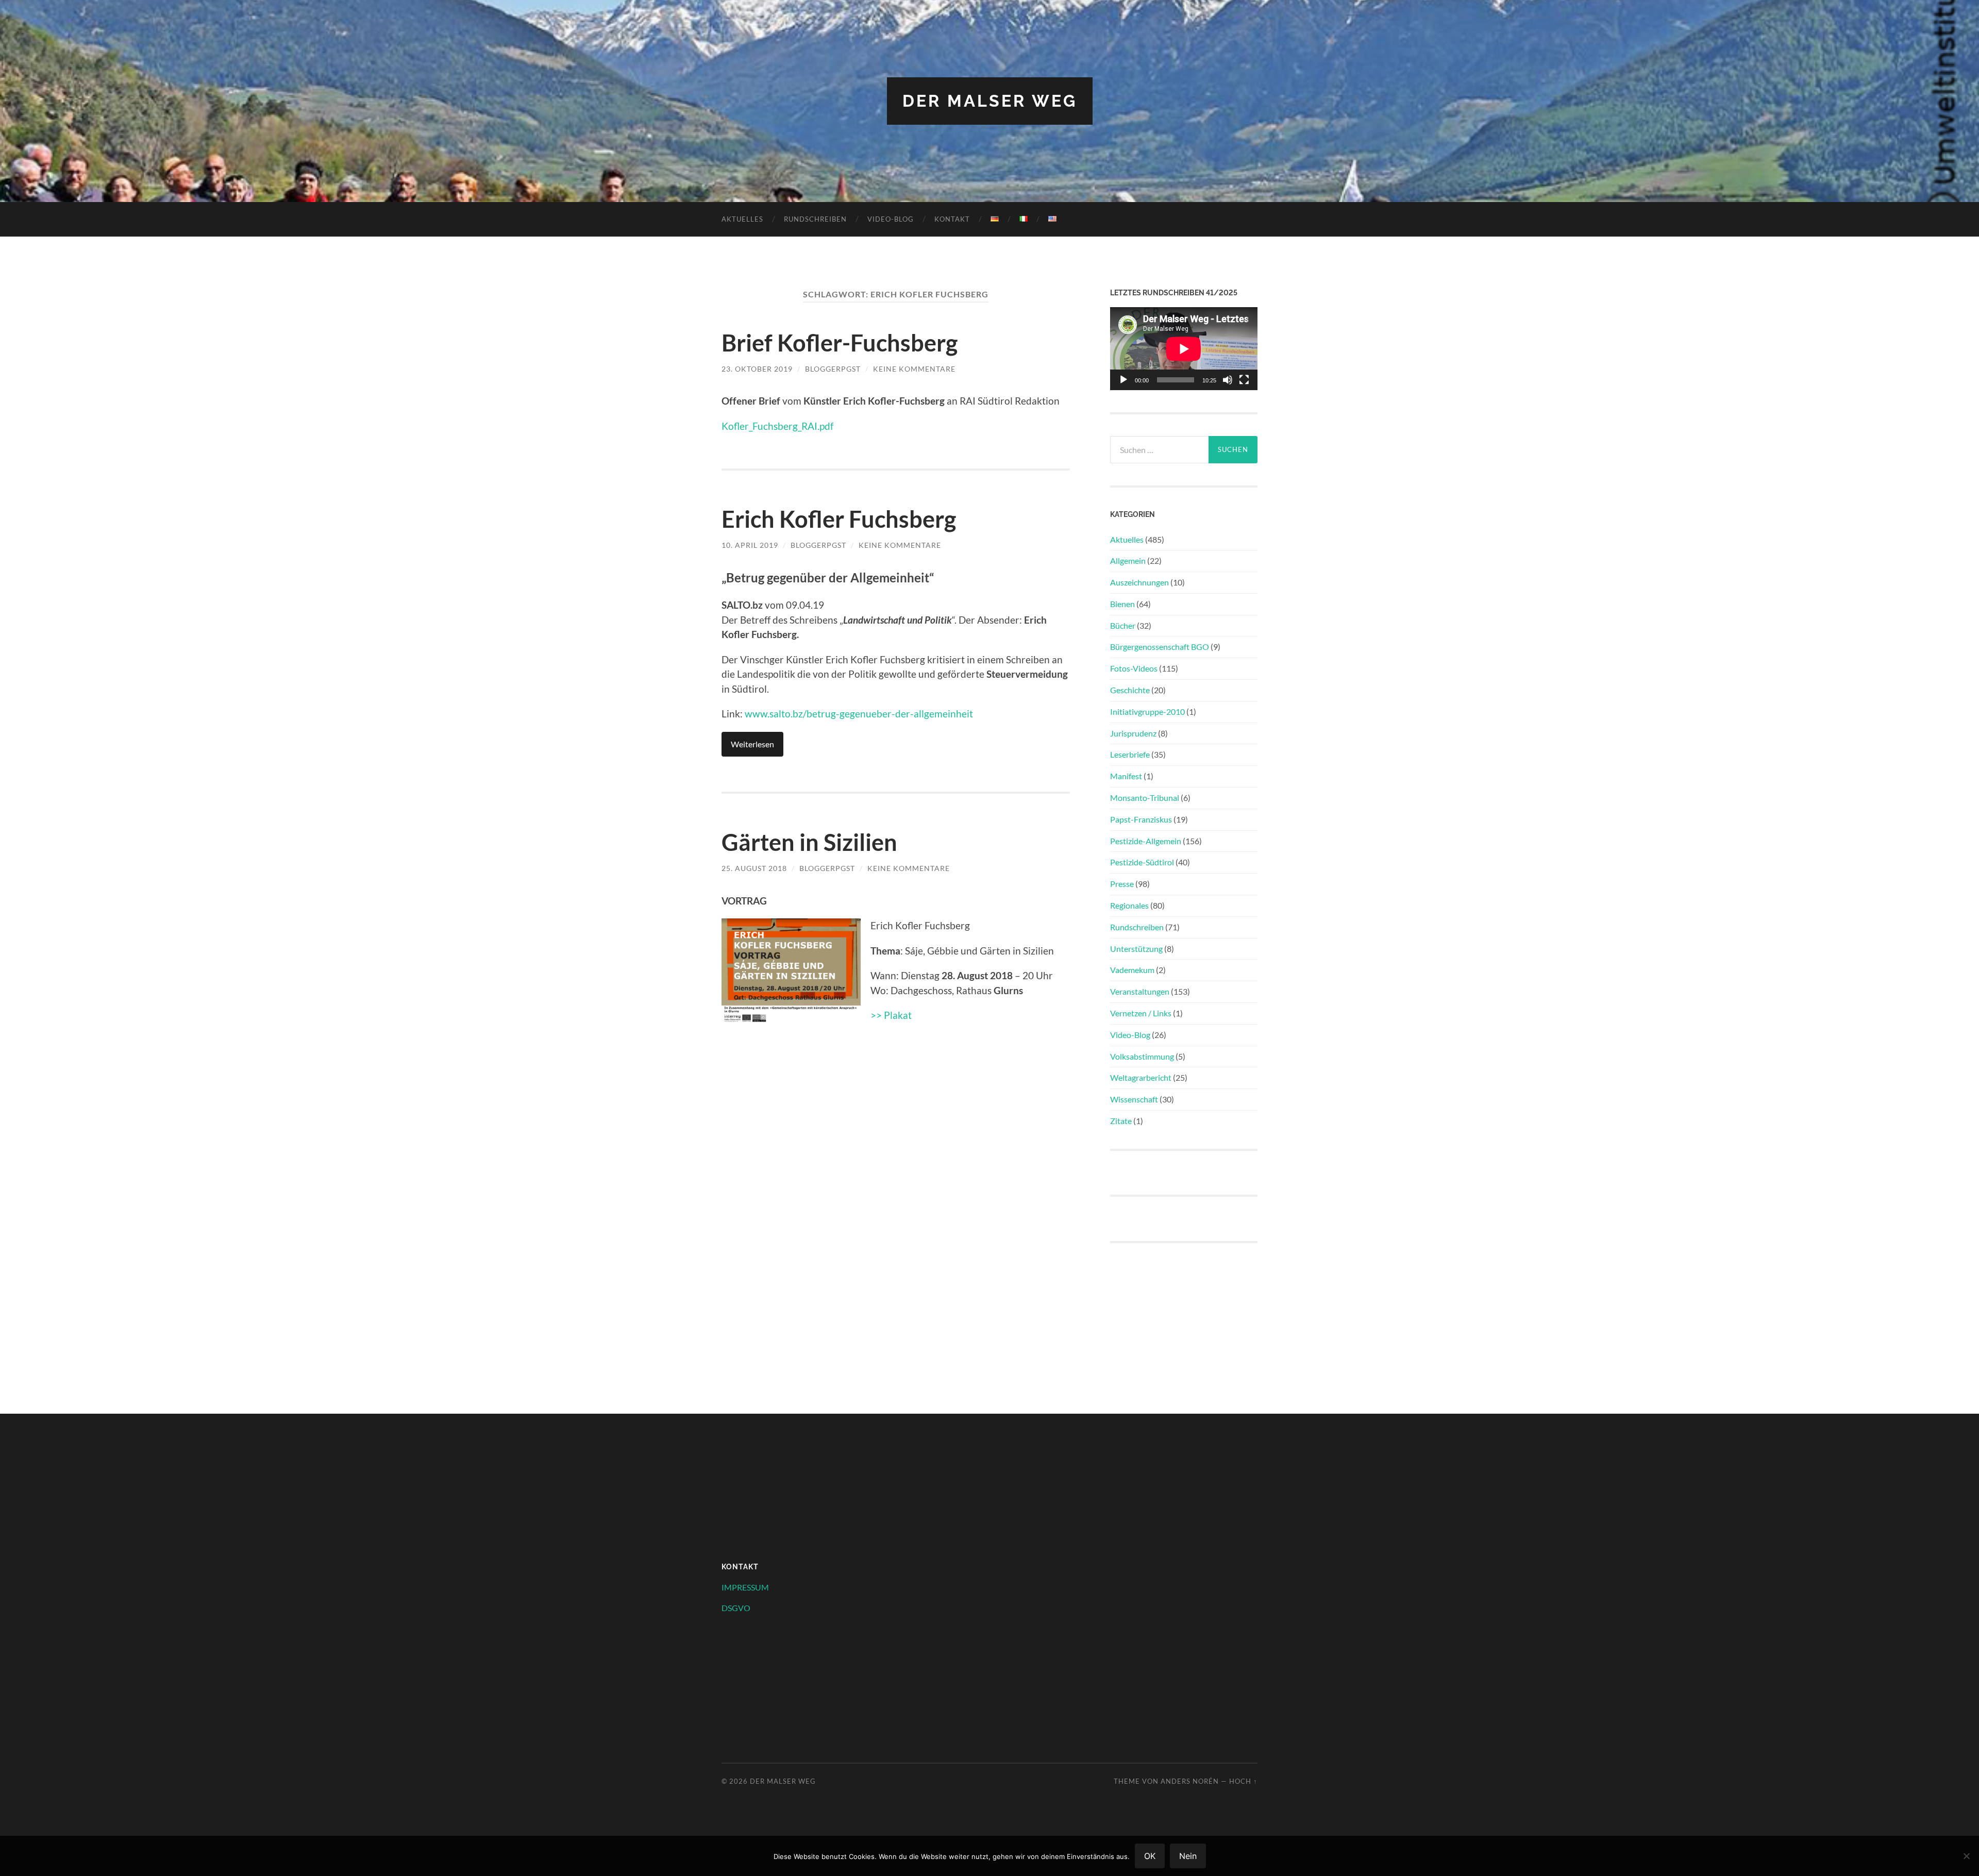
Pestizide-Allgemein (1146, 841)
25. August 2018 (754, 868)
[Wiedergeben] (1123, 380)
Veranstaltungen (1140, 991)
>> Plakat (891, 1015)
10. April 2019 (750, 545)
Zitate (1121, 1121)
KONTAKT (952, 219)
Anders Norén (1190, 1781)
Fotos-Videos (1134, 668)
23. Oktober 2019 (757, 369)
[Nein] (1966, 1856)
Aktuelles (742, 219)
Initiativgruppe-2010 (1147, 711)
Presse (1122, 884)
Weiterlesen (752, 744)
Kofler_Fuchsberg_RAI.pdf (777, 426)
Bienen (1122, 604)
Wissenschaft (1134, 1099)
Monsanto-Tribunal (1145, 798)
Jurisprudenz (1133, 733)
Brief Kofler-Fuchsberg (840, 343)
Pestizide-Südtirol (1142, 862)
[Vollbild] (1244, 380)
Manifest (1126, 776)
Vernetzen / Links (1141, 1013)
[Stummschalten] (1228, 380)
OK (1150, 1856)
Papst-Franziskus (1141, 819)
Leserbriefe (1130, 754)
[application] (1184, 349)
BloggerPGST (833, 369)
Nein (1188, 1856)
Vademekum (1132, 970)
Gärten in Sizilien (809, 842)
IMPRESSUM (745, 1587)
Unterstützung (1136, 949)
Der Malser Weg (990, 101)
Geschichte (1130, 690)
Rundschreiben (815, 219)
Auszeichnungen (1139, 582)
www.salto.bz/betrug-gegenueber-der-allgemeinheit (859, 714)
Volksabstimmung (1142, 1056)
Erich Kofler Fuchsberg (839, 519)
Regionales (1129, 905)
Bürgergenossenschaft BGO (1160, 647)
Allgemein (1128, 560)
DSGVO (736, 1608)
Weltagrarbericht (1141, 1077)
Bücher (1123, 625)
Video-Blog (891, 219)
